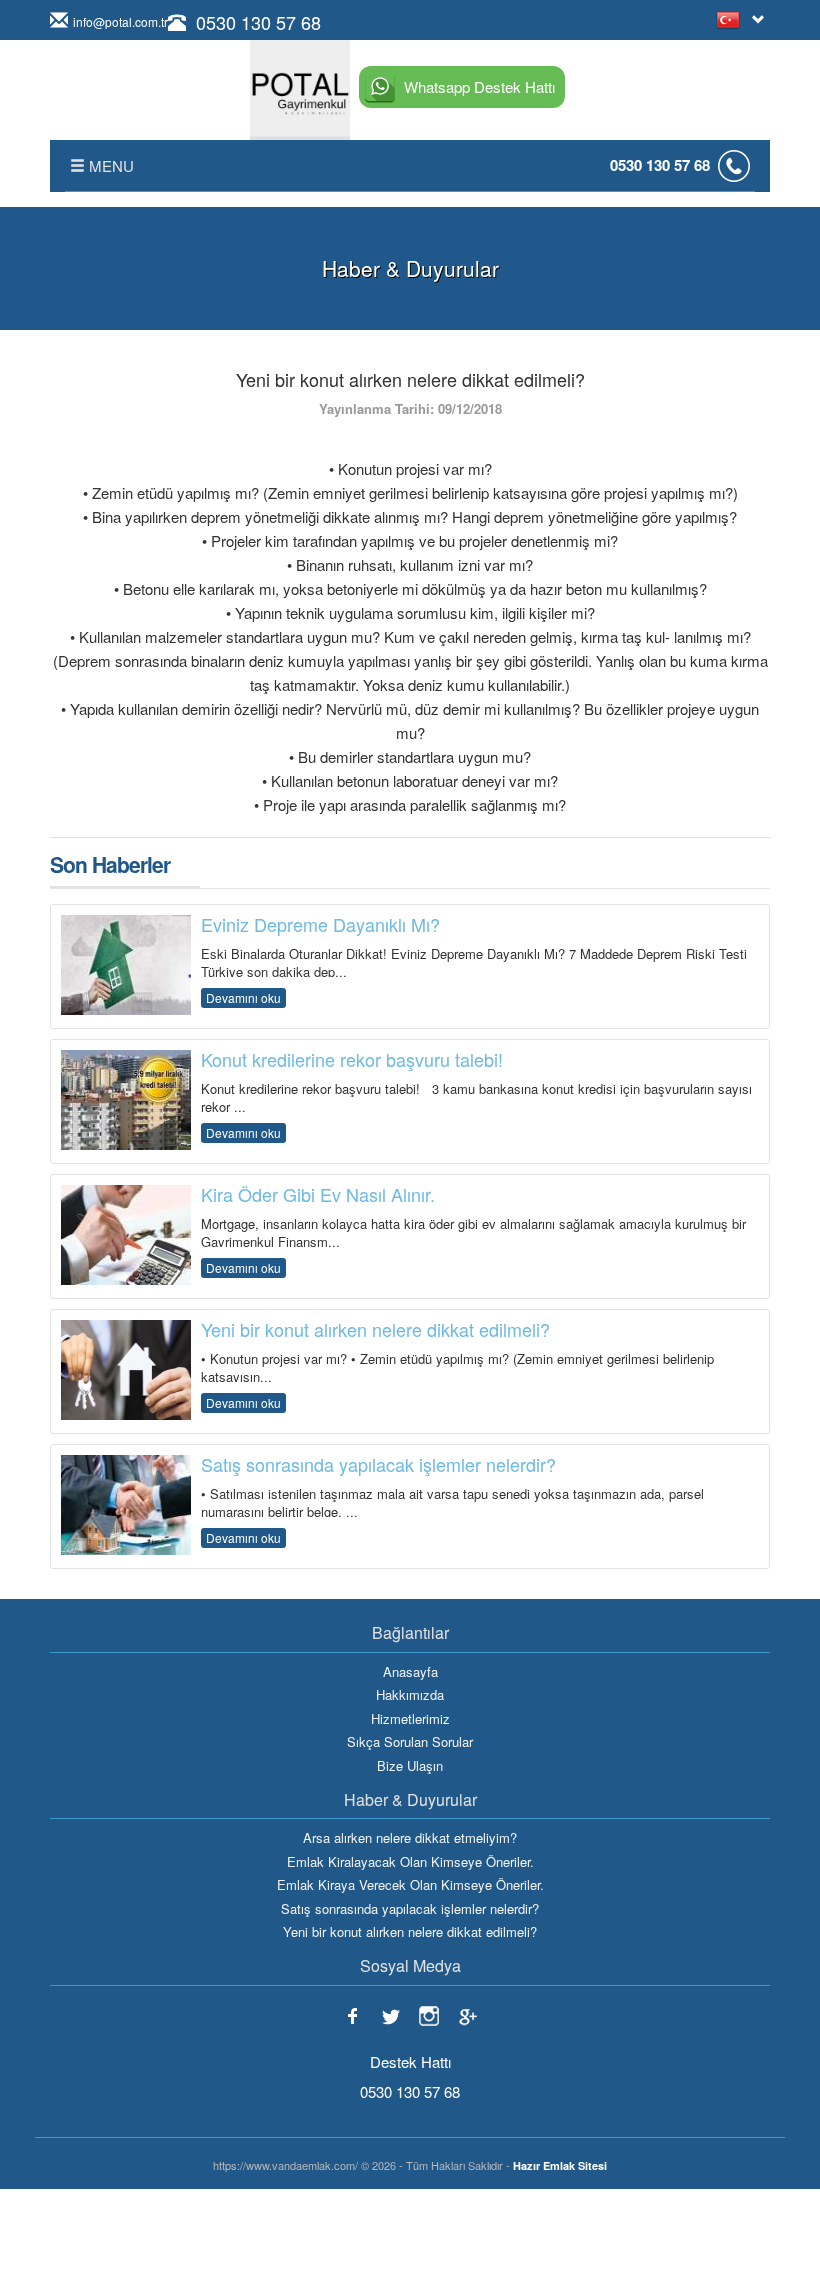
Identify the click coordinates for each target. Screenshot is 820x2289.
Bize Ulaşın (410, 1766)
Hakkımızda (410, 1695)
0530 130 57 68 (258, 22)
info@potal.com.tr (120, 21)
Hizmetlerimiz (410, 1719)
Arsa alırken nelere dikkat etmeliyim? (410, 1838)
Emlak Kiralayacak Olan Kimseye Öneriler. (410, 1862)
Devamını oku (243, 997)
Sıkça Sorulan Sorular (410, 1742)
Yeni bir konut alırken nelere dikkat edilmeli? (410, 1932)
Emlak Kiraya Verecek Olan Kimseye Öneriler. (410, 1885)
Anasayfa (410, 1672)
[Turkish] (732, 20)
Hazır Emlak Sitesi (560, 2165)
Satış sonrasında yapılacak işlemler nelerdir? (410, 1909)
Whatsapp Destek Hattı (479, 86)
